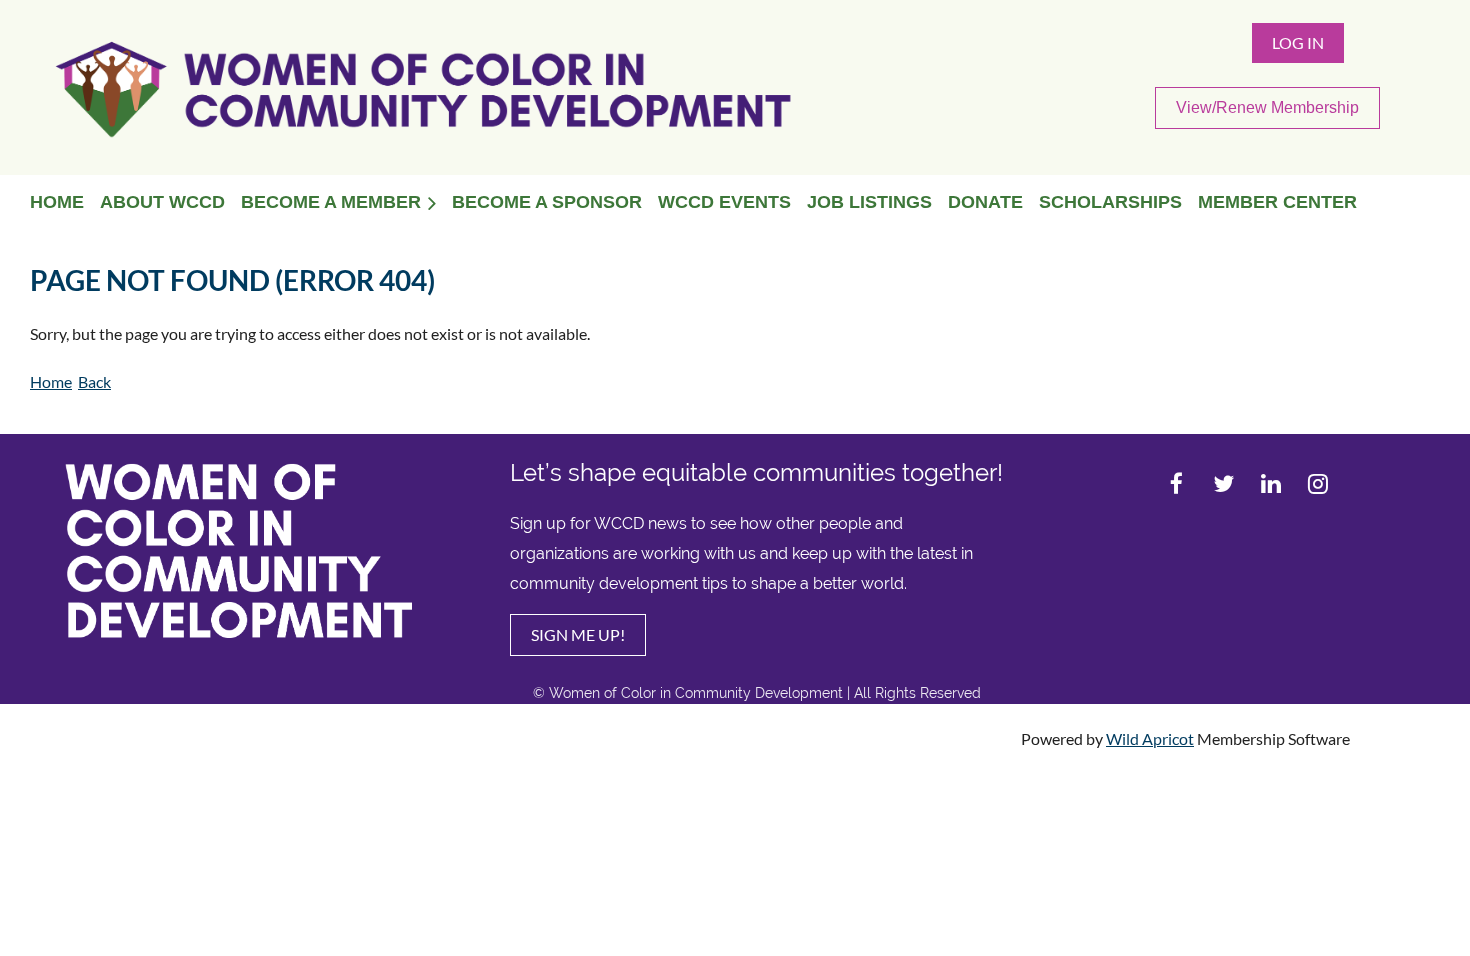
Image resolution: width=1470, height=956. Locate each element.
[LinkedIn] (1270, 483)
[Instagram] (1317, 483)
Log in (1298, 42)
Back (94, 381)
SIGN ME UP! (578, 634)
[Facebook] (1176, 483)
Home (51, 381)
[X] (1223, 483)
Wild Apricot (1150, 738)
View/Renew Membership (1267, 107)
